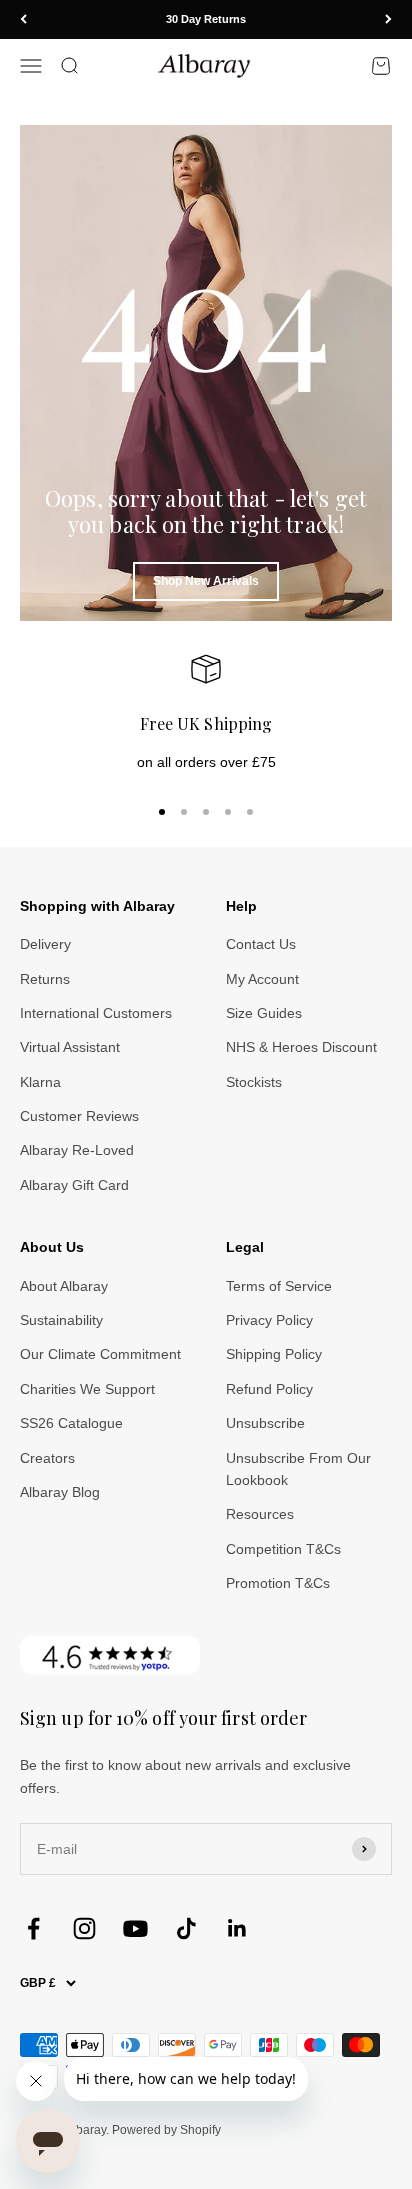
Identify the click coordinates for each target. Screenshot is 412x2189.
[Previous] (23, 19)
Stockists (254, 1082)
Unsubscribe (265, 1423)
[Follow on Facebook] (33, 1928)
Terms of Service (279, 1286)
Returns (45, 979)
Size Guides (264, 1013)
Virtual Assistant (70, 1047)
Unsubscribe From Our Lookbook (298, 1469)
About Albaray (64, 1286)
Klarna (40, 1082)
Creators (47, 1458)
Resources (260, 1514)
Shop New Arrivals (206, 581)
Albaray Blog (60, 1492)
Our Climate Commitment (100, 1354)
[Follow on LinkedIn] (237, 1928)
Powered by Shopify (166, 2130)
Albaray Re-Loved (77, 1150)
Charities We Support (87, 1389)
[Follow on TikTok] (186, 1928)
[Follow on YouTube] (135, 1928)
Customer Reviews (79, 1116)
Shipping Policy (274, 1354)
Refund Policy (269, 1389)
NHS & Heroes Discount (301, 1047)
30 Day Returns (206, 19)
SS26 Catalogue (71, 1423)
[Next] (388, 19)
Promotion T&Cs (278, 1583)
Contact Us (261, 944)
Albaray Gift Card (74, 1185)
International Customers (96, 1013)
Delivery (45, 944)
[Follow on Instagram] (84, 1928)
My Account (262, 979)
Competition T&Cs (283, 1549)
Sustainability (61, 1320)
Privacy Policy (269, 1320)
